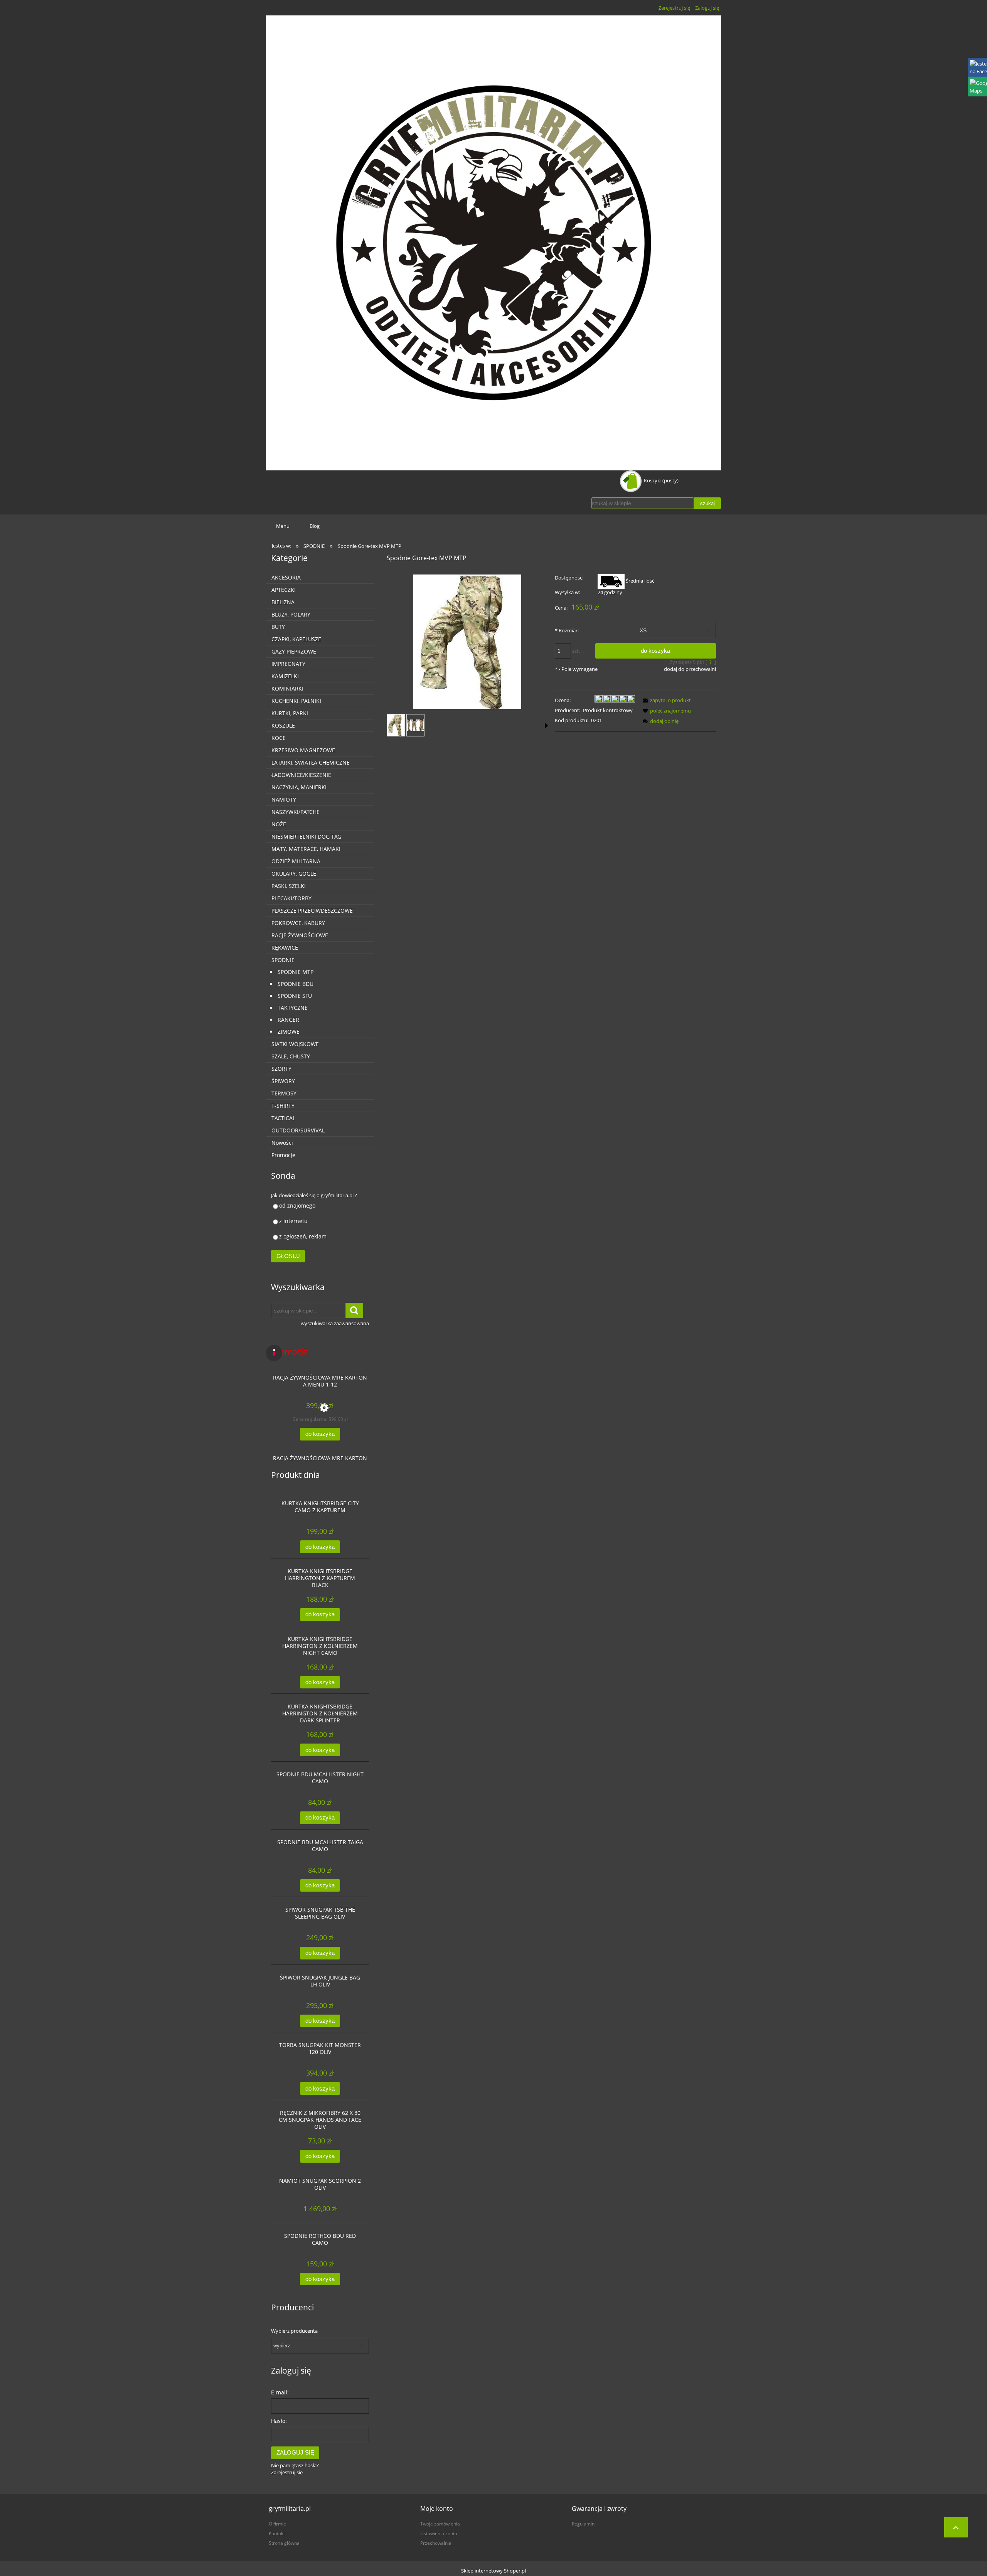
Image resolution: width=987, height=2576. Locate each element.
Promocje (283, 1155)
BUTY (278, 627)
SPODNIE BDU (296, 984)
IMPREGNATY (288, 664)
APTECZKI (284, 590)
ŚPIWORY (283, 1081)
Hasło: (279, 2421)
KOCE (279, 738)
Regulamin (583, 2524)
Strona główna (284, 2543)
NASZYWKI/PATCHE (296, 812)
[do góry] (956, 2527)
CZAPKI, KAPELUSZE (296, 639)
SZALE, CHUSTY (291, 1056)
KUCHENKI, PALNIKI (296, 701)
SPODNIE (283, 960)
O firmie (277, 2524)
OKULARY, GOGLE (294, 874)
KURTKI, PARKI (290, 713)
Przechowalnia (436, 2543)
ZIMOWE (289, 1032)
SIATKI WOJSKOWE (295, 1044)
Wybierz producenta (294, 2331)
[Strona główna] (493, 243)
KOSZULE (283, 725)
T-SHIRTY (283, 1106)
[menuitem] (283, 526)
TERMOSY (284, 1093)
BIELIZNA (283, 602)
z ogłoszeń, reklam (303, 1236)
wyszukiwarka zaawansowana (335, 1323)
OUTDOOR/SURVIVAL (298, 1130)
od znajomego (297, 1205)
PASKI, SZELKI (289, 886)
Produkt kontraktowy (608, 710)
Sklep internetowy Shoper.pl (493, 2571)
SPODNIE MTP (296, 972)
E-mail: (280, 2392)
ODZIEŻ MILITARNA (296, 861)
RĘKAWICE (285, 948)
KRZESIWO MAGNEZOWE (303, 750)
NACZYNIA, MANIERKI (299, 787)
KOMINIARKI (287, 688)
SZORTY (281, 1069)
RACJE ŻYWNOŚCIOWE (300, 935)
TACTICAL (283, 1118)
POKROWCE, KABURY (298, 923)
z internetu (293, 1221)
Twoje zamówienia (440, 2524)
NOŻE (279, 824)
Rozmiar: (567, 630)
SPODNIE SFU (295, 996)
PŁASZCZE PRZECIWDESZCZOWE (312, 911)
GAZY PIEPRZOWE (294, 651)
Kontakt (277, 2533)
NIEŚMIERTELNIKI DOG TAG (306, 836)
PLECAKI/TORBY (291, 898)
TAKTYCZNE (293, 1008)
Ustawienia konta (439, 2533)
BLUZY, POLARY (291, 614)
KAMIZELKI (285, 676)
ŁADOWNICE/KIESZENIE (301, 775)
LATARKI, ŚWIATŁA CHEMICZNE (311, 762)
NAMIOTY (284, 799)
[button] (546, 726)
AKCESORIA (286, 577)
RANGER (288, 1020)
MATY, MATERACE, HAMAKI (306, 849)
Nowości (282, 1143)
